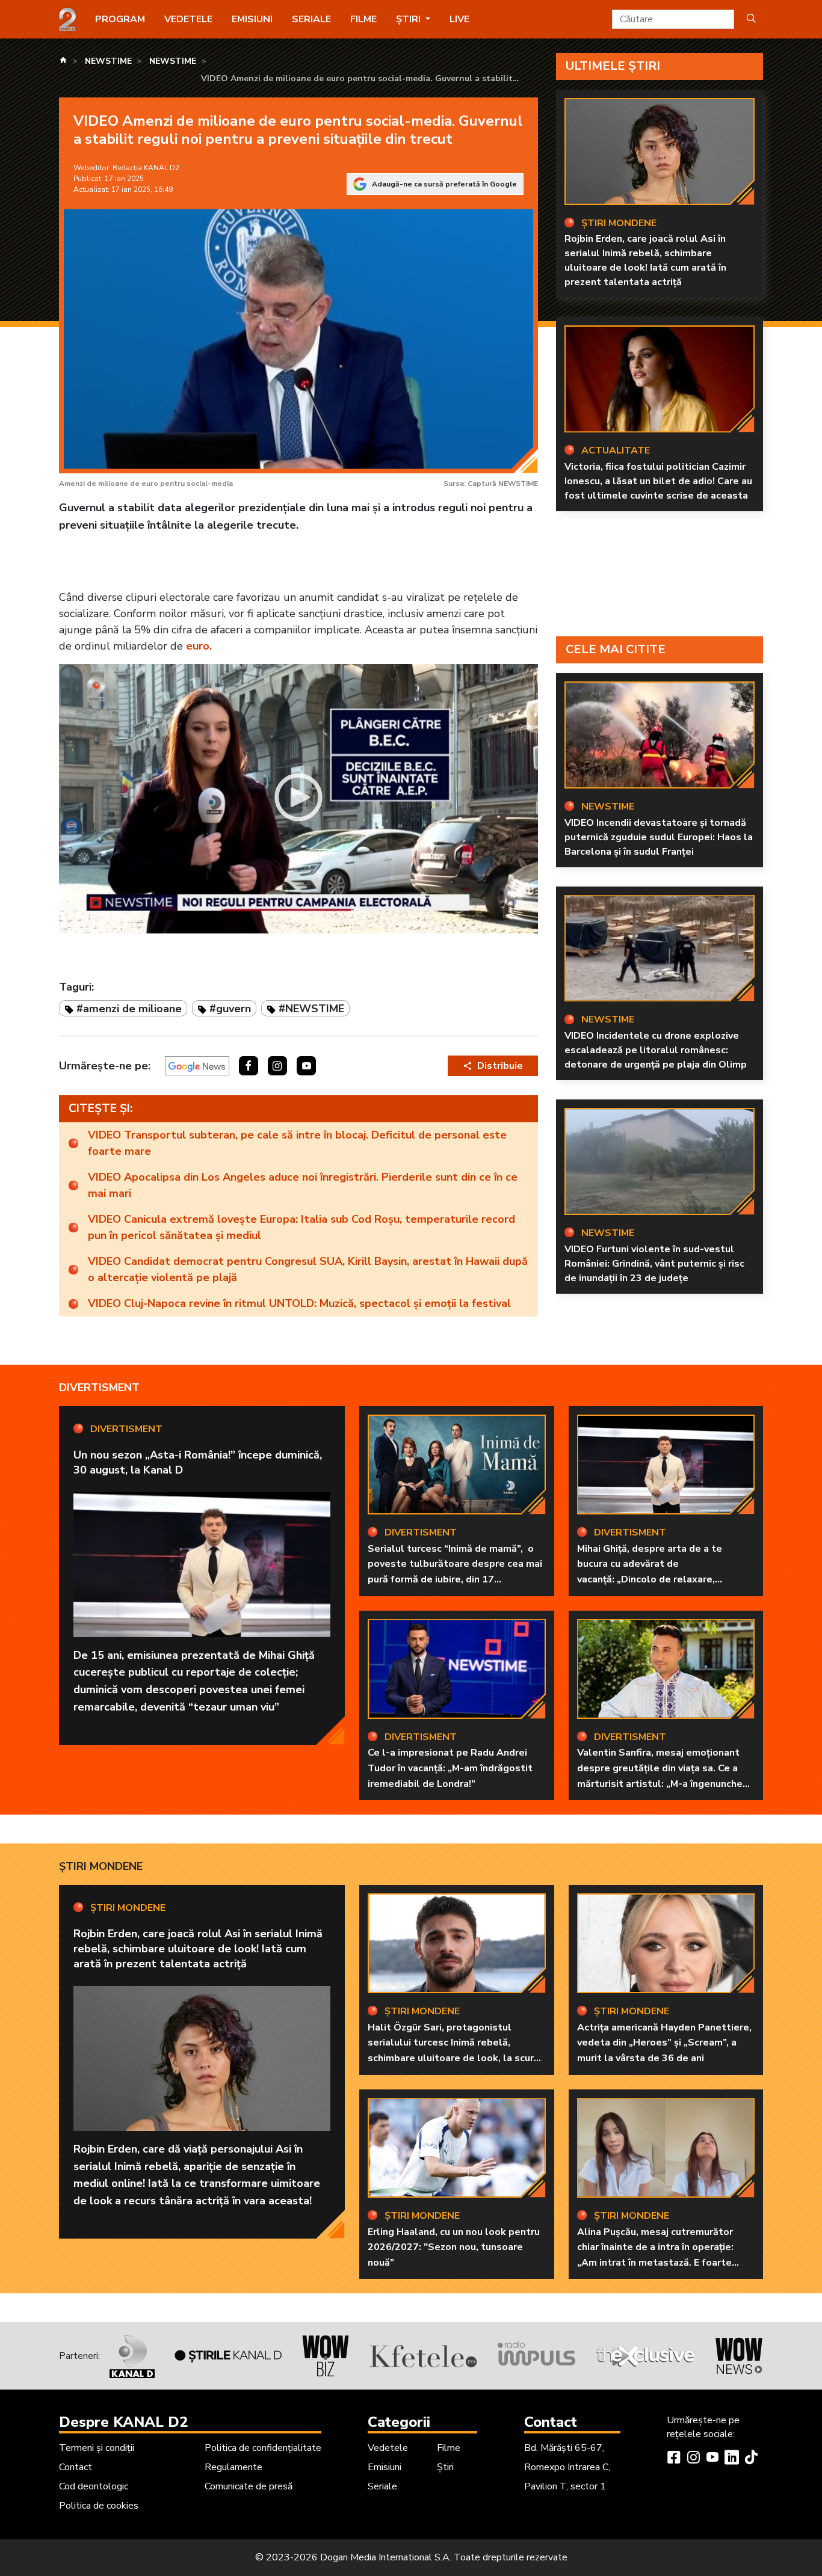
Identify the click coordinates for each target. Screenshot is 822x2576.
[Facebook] (674, 2459)
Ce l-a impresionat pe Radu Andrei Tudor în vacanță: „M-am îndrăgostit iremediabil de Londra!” (450, 1768)
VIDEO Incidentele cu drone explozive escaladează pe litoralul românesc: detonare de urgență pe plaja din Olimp (656, 1050)
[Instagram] (693, 2459)
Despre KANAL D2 (123, 2422)
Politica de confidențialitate (263, 2448)
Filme (363, 19)
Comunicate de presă (249, 2486)
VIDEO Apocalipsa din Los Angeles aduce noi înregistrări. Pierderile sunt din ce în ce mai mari (303, 1185)
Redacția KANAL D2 (146, 168)
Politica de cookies (99, 2506)
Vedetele (188, 19)
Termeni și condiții (97, 2448)
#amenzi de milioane (129, 1009)
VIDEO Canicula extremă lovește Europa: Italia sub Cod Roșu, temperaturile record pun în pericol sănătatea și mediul (301, 1227)
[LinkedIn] (732, 2459)
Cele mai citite (616, 649)
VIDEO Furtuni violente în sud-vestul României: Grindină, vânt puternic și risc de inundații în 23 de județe (654, 1264)
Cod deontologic (94, 2486)
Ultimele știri (613, 66)
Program (120, 19)
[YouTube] (712, 2459)
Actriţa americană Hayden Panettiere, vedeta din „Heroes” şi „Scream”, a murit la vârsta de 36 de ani (664, 2043)
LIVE (459, 19)
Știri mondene (101, 1866)
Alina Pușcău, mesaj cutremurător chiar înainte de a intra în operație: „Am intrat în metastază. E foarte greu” (655, 2255)
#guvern (230, 1009)
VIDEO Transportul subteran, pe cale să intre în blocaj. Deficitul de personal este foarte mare (297, 1143)
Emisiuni (252, 19)
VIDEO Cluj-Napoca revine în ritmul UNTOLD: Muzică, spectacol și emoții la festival (299, 1303)
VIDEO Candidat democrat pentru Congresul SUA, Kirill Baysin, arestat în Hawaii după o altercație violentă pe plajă (308, 1269)
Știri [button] (409, 19)
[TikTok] (751, 2459)
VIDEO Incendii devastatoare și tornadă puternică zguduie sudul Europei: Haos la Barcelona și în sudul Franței (659, 837)
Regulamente (233, 2467)
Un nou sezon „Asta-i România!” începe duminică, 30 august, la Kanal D (198, 1462)
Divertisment (99, 1388)
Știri (445, 2467)
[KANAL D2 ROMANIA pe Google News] (197, 1066)
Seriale (311, 19)
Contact (76, 2467)
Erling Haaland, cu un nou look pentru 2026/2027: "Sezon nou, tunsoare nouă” (454, 2247)
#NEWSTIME (311, 1009)
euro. (199, 646)
